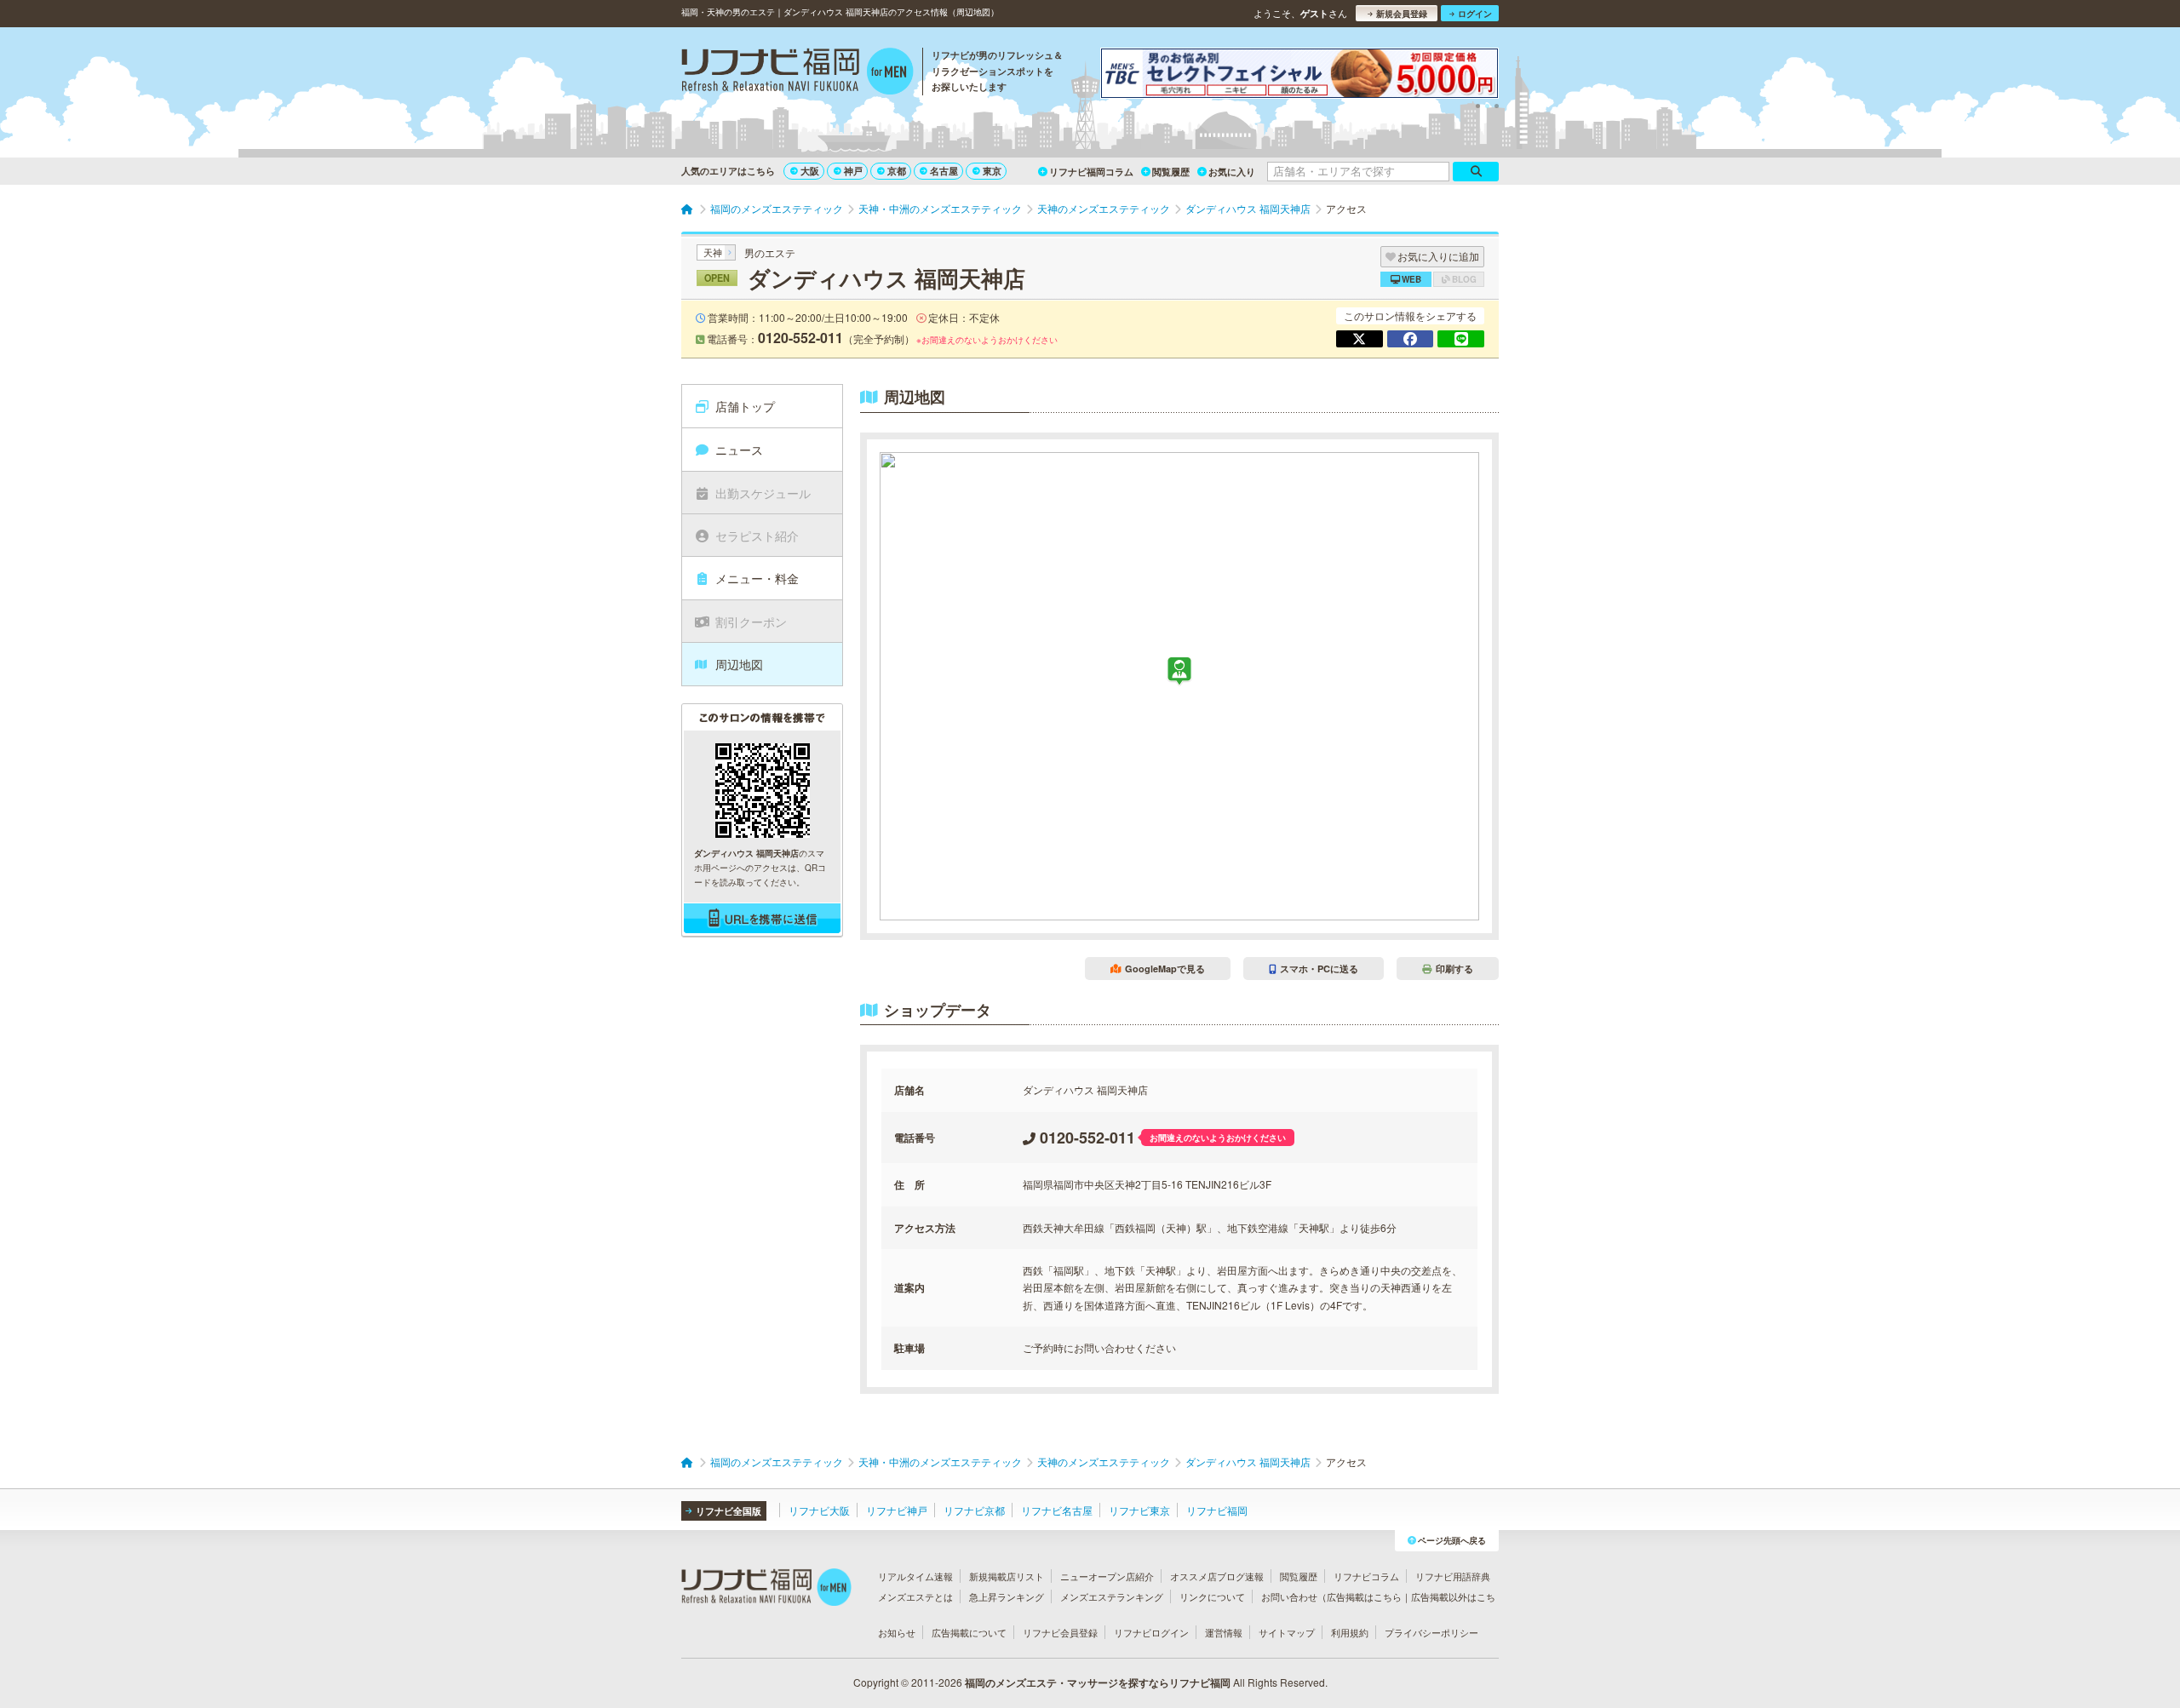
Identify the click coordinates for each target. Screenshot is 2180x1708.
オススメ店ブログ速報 (1217, 1576)
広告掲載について (969, 1632)
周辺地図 (739, 664)
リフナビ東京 (1139, 1510)
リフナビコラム (1366, 1576)
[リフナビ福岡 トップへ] (797, 73)
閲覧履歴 (1171, 172)
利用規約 (1350, 1632)
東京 (992, 171)
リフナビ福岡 (1217, 1510)
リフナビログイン (1151, 1632)
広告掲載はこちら (1364, 1596)
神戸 (853, 171)
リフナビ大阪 (819, 1510)
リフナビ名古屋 (1057, 1510)
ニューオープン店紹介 (1107, 1576)
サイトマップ (1287, 1632)
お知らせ (897, 1632)
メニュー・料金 (757, 578)
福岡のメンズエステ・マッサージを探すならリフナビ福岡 (1098, 1682)
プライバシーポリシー (1431, 1632)
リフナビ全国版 (729, 1511)
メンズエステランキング (1112, 1596)
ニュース (739, 450)
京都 (897, 171)
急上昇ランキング (1007, 1596)
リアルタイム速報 (915, 1576)
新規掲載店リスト (1007, 1576)
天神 (713, 252)
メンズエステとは (915, 1596)
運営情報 (1224, 1632)
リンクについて (1212, 1596)
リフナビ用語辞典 (1453, 1576)
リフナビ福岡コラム (1091, 172)
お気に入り (1232, 172)
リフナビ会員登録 (1060, 1632)
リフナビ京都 (974, 1510)
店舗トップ (745, 406)
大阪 (810, 171)
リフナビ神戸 (897, 1510)
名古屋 (944, 171)
